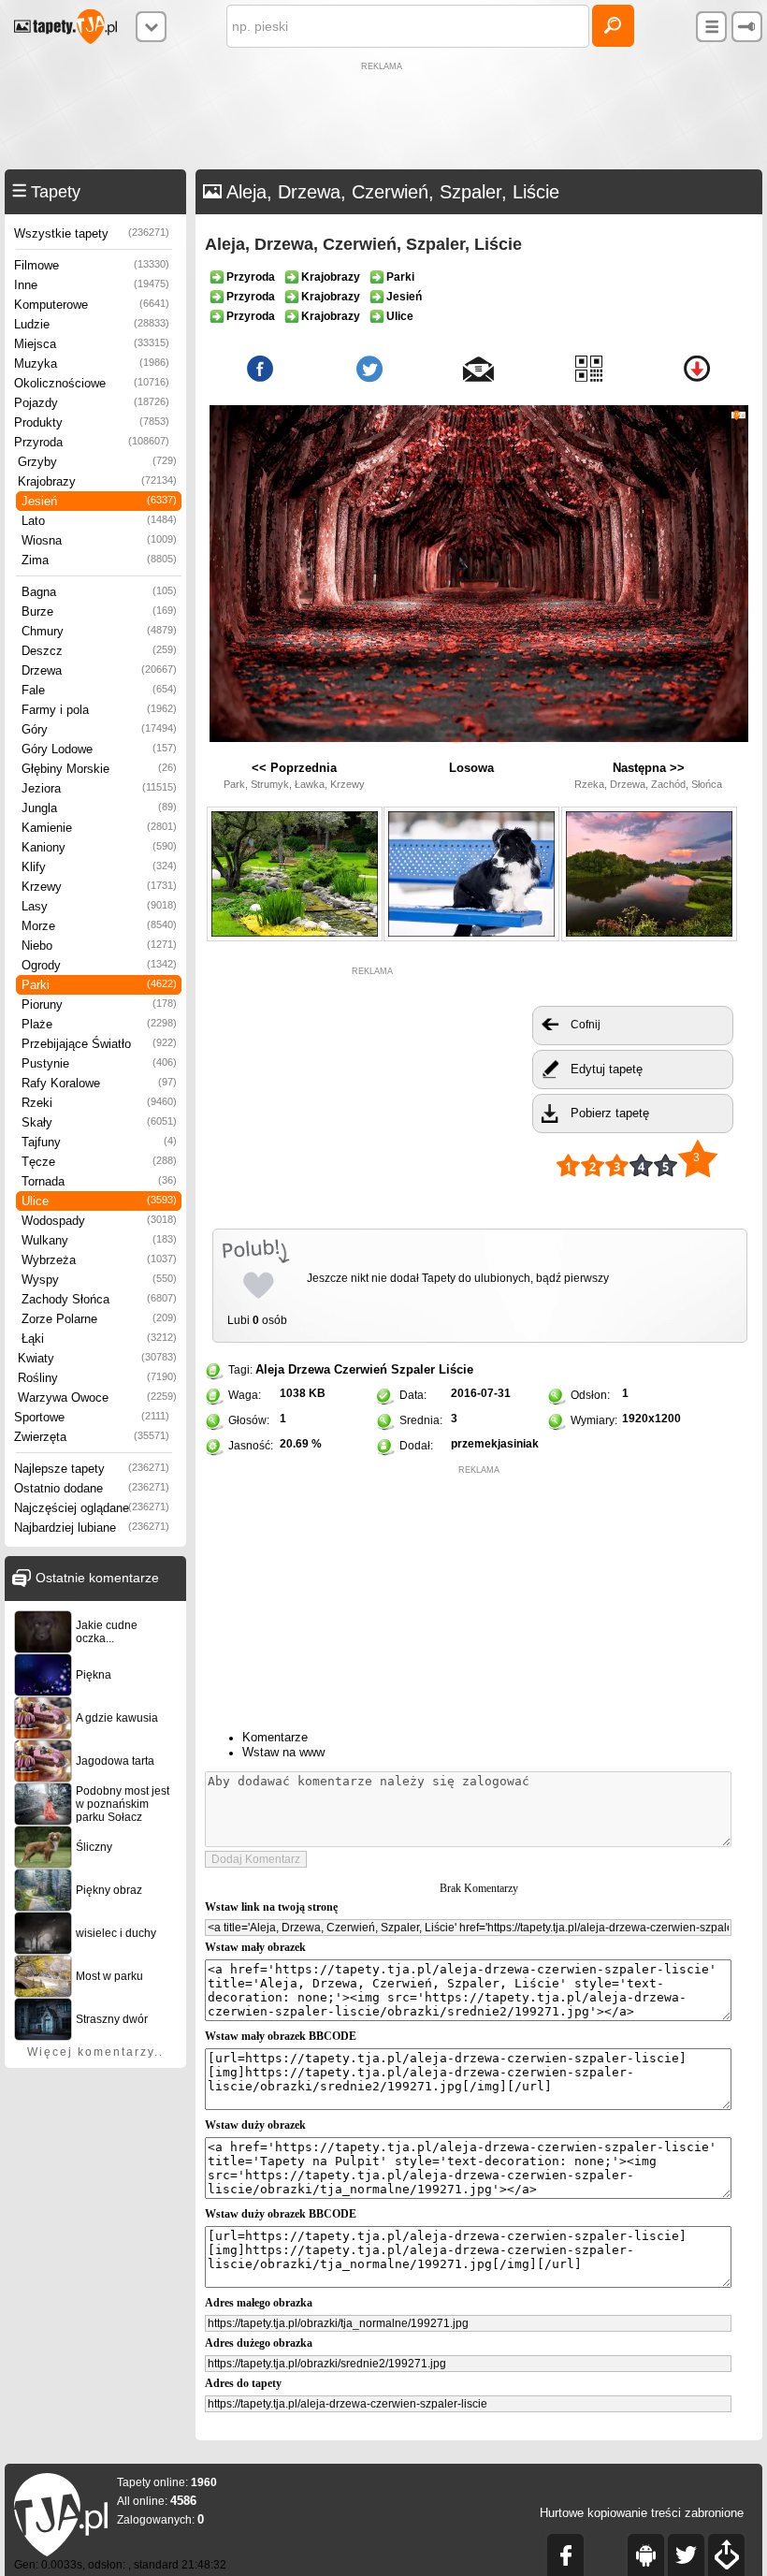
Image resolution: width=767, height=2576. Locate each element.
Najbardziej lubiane (92, 1528)
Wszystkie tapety (92, 233)
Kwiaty (97, 1358)
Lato (99, 521)
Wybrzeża (99, 1260)
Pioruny (99, 1004)
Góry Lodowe (99, 749)
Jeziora (99, 788)
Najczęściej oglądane (92, 1508)
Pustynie (99, 1063)
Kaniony (99, 847)
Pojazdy (92, 403)
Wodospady (99, 1221)
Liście (456, 1369)
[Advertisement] (383, 118)
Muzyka (92, 364)
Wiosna (99, 540)
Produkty (92, 422)
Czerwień (361, 1369)
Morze (99, 926)
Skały (99, 1122)
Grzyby (97, 462)
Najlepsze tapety (92, 1469)
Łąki (99, 1339)
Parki (99, 985)
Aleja (270, 1369)
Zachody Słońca (99, 1299)
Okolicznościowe (92, 383)
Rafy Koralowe (99, 1083)
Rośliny (97, 1378)
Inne (92, 285)
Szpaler (413, 1369)
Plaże (99, 1024)
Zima (99, 560)
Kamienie (99, 828)
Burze (99, 611)
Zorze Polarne (99, 1319)
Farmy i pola (99, 710)
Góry (99, 729)
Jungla (99, 808)
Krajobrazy (97, 481)
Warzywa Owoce (97, 1397)
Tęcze (99, 1162)
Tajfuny (99, 1142)
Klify (99, 867)
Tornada (99, 1181)
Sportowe (92, 1417)
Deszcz (99, 651)
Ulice (99, 1201)
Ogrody (99, 965)
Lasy (99, 906)
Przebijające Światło (99, 1044)
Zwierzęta (92, 1437)
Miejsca (92, 344)
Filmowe (92, 265)
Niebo (99, 946)
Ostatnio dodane (92, 1488)
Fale (99, 690)
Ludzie (92, 324)
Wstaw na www (283, 1752)
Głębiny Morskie (99, 769)
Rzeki (99, 1103)
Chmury (99, 631)
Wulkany (99, 1240)
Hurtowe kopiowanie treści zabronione (642, 2513)
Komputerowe (92, 305)
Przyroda (92, 442)
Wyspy (99, 1280)
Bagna (99, 592)
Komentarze (275, 1737)
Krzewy (99, 887)
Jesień (99, 501)
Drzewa (99, 670)
